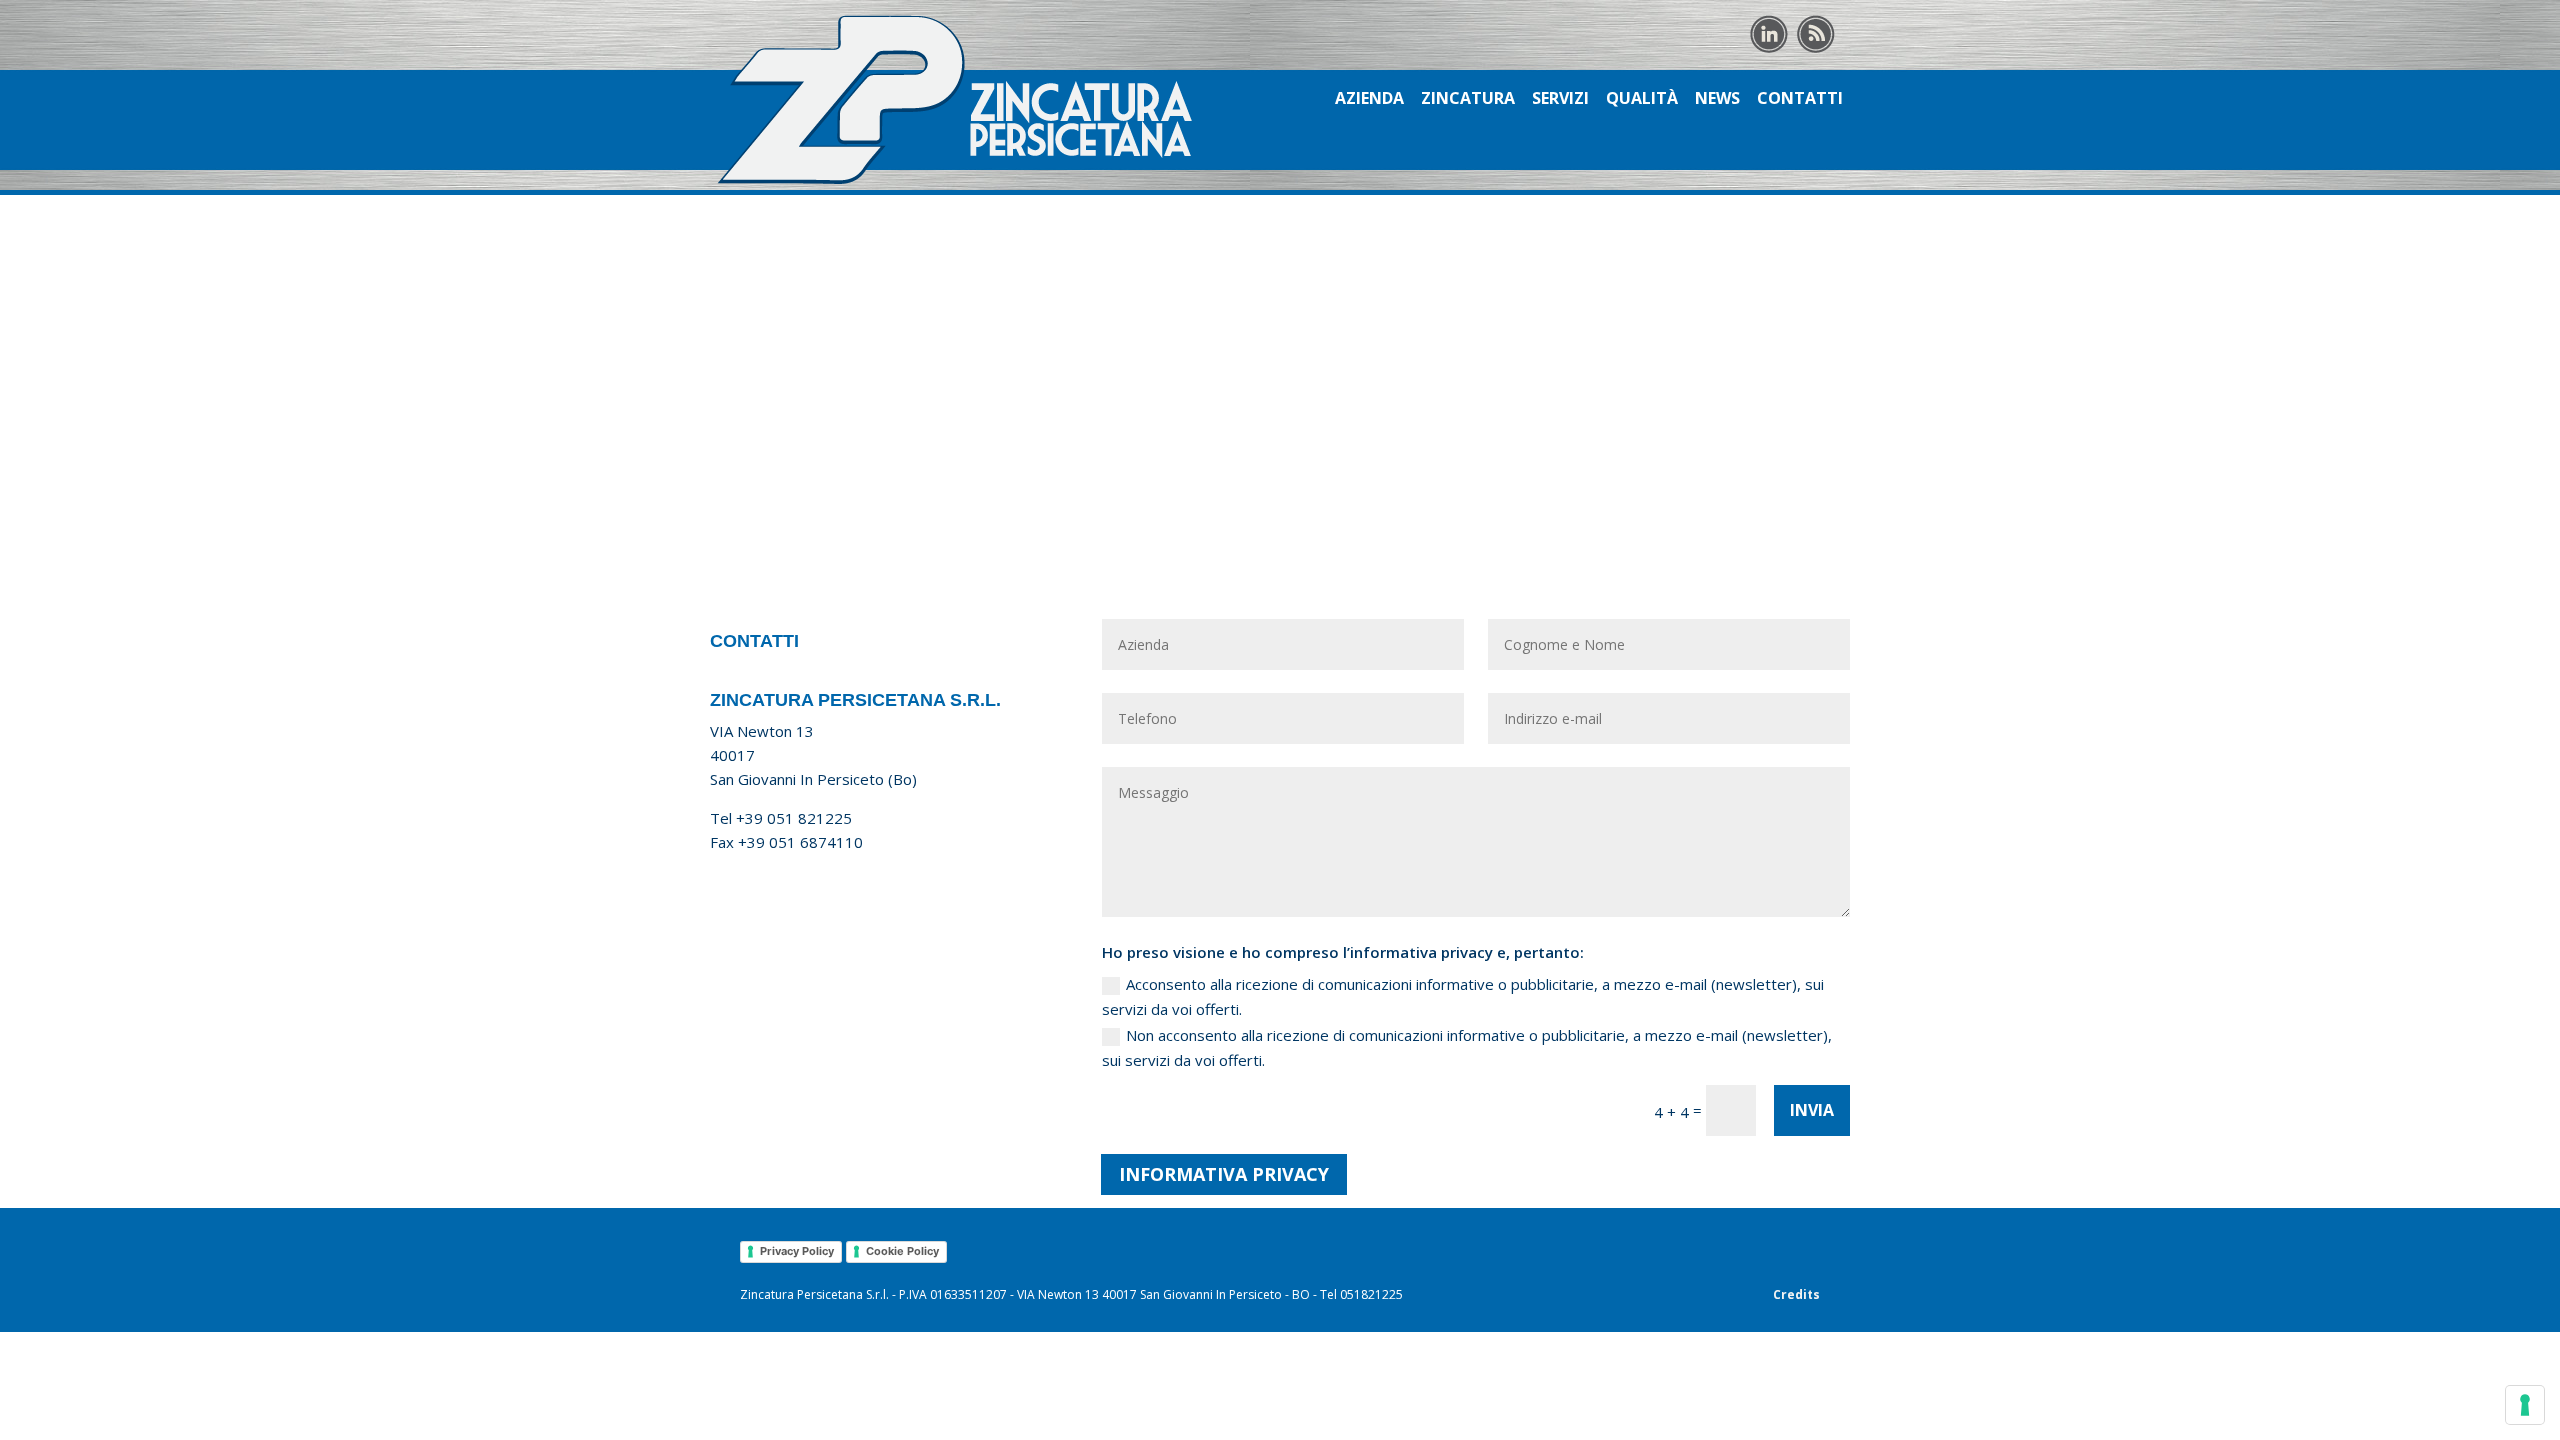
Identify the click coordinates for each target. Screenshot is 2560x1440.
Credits (1796, 1294)
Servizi (1560, 100)
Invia (1812, 1110)
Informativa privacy (1224, 1174)
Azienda (1369, 100)
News (1717, 100)
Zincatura (1468, 100)
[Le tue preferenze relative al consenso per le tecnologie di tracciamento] (2525, 1405)
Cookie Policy (902, 1251)
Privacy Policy (797, 1251)
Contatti (1800, 100)
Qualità (1642, 100)
